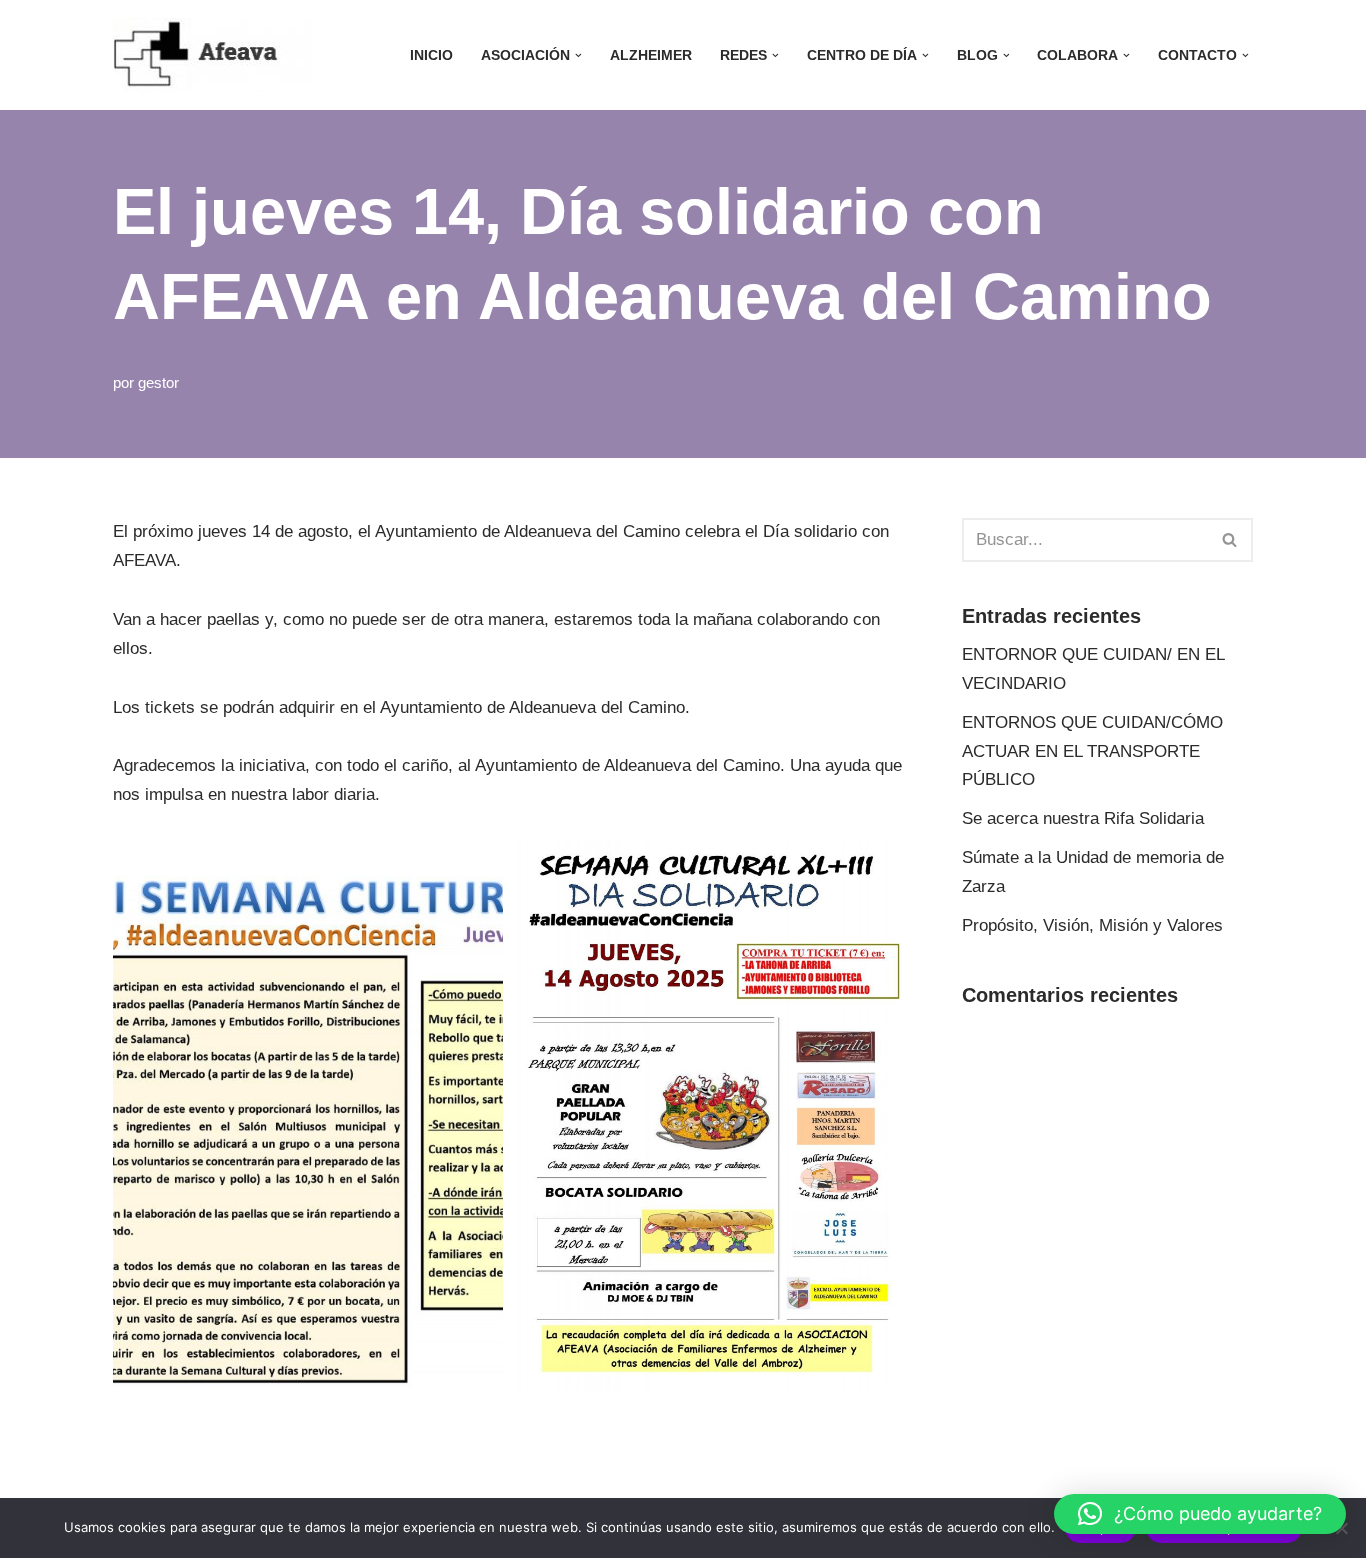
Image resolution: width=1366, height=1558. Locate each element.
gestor (158, 382)
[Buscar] (1230, 540)
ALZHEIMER (651, 55)
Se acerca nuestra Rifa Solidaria (1083, 818)
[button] (578, 55)
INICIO (431, 55)
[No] (1341, 1528)
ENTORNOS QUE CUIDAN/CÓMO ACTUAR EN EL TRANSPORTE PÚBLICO (1092, 751)
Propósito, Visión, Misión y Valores (1092, 925)
